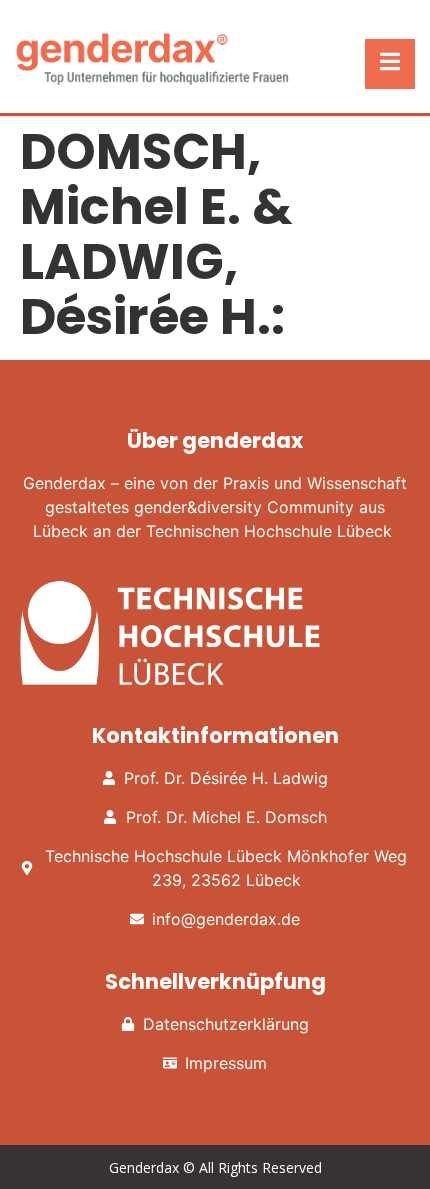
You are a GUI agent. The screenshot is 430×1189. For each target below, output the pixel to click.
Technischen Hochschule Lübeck (269, 531)
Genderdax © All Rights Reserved (215, 1167)
